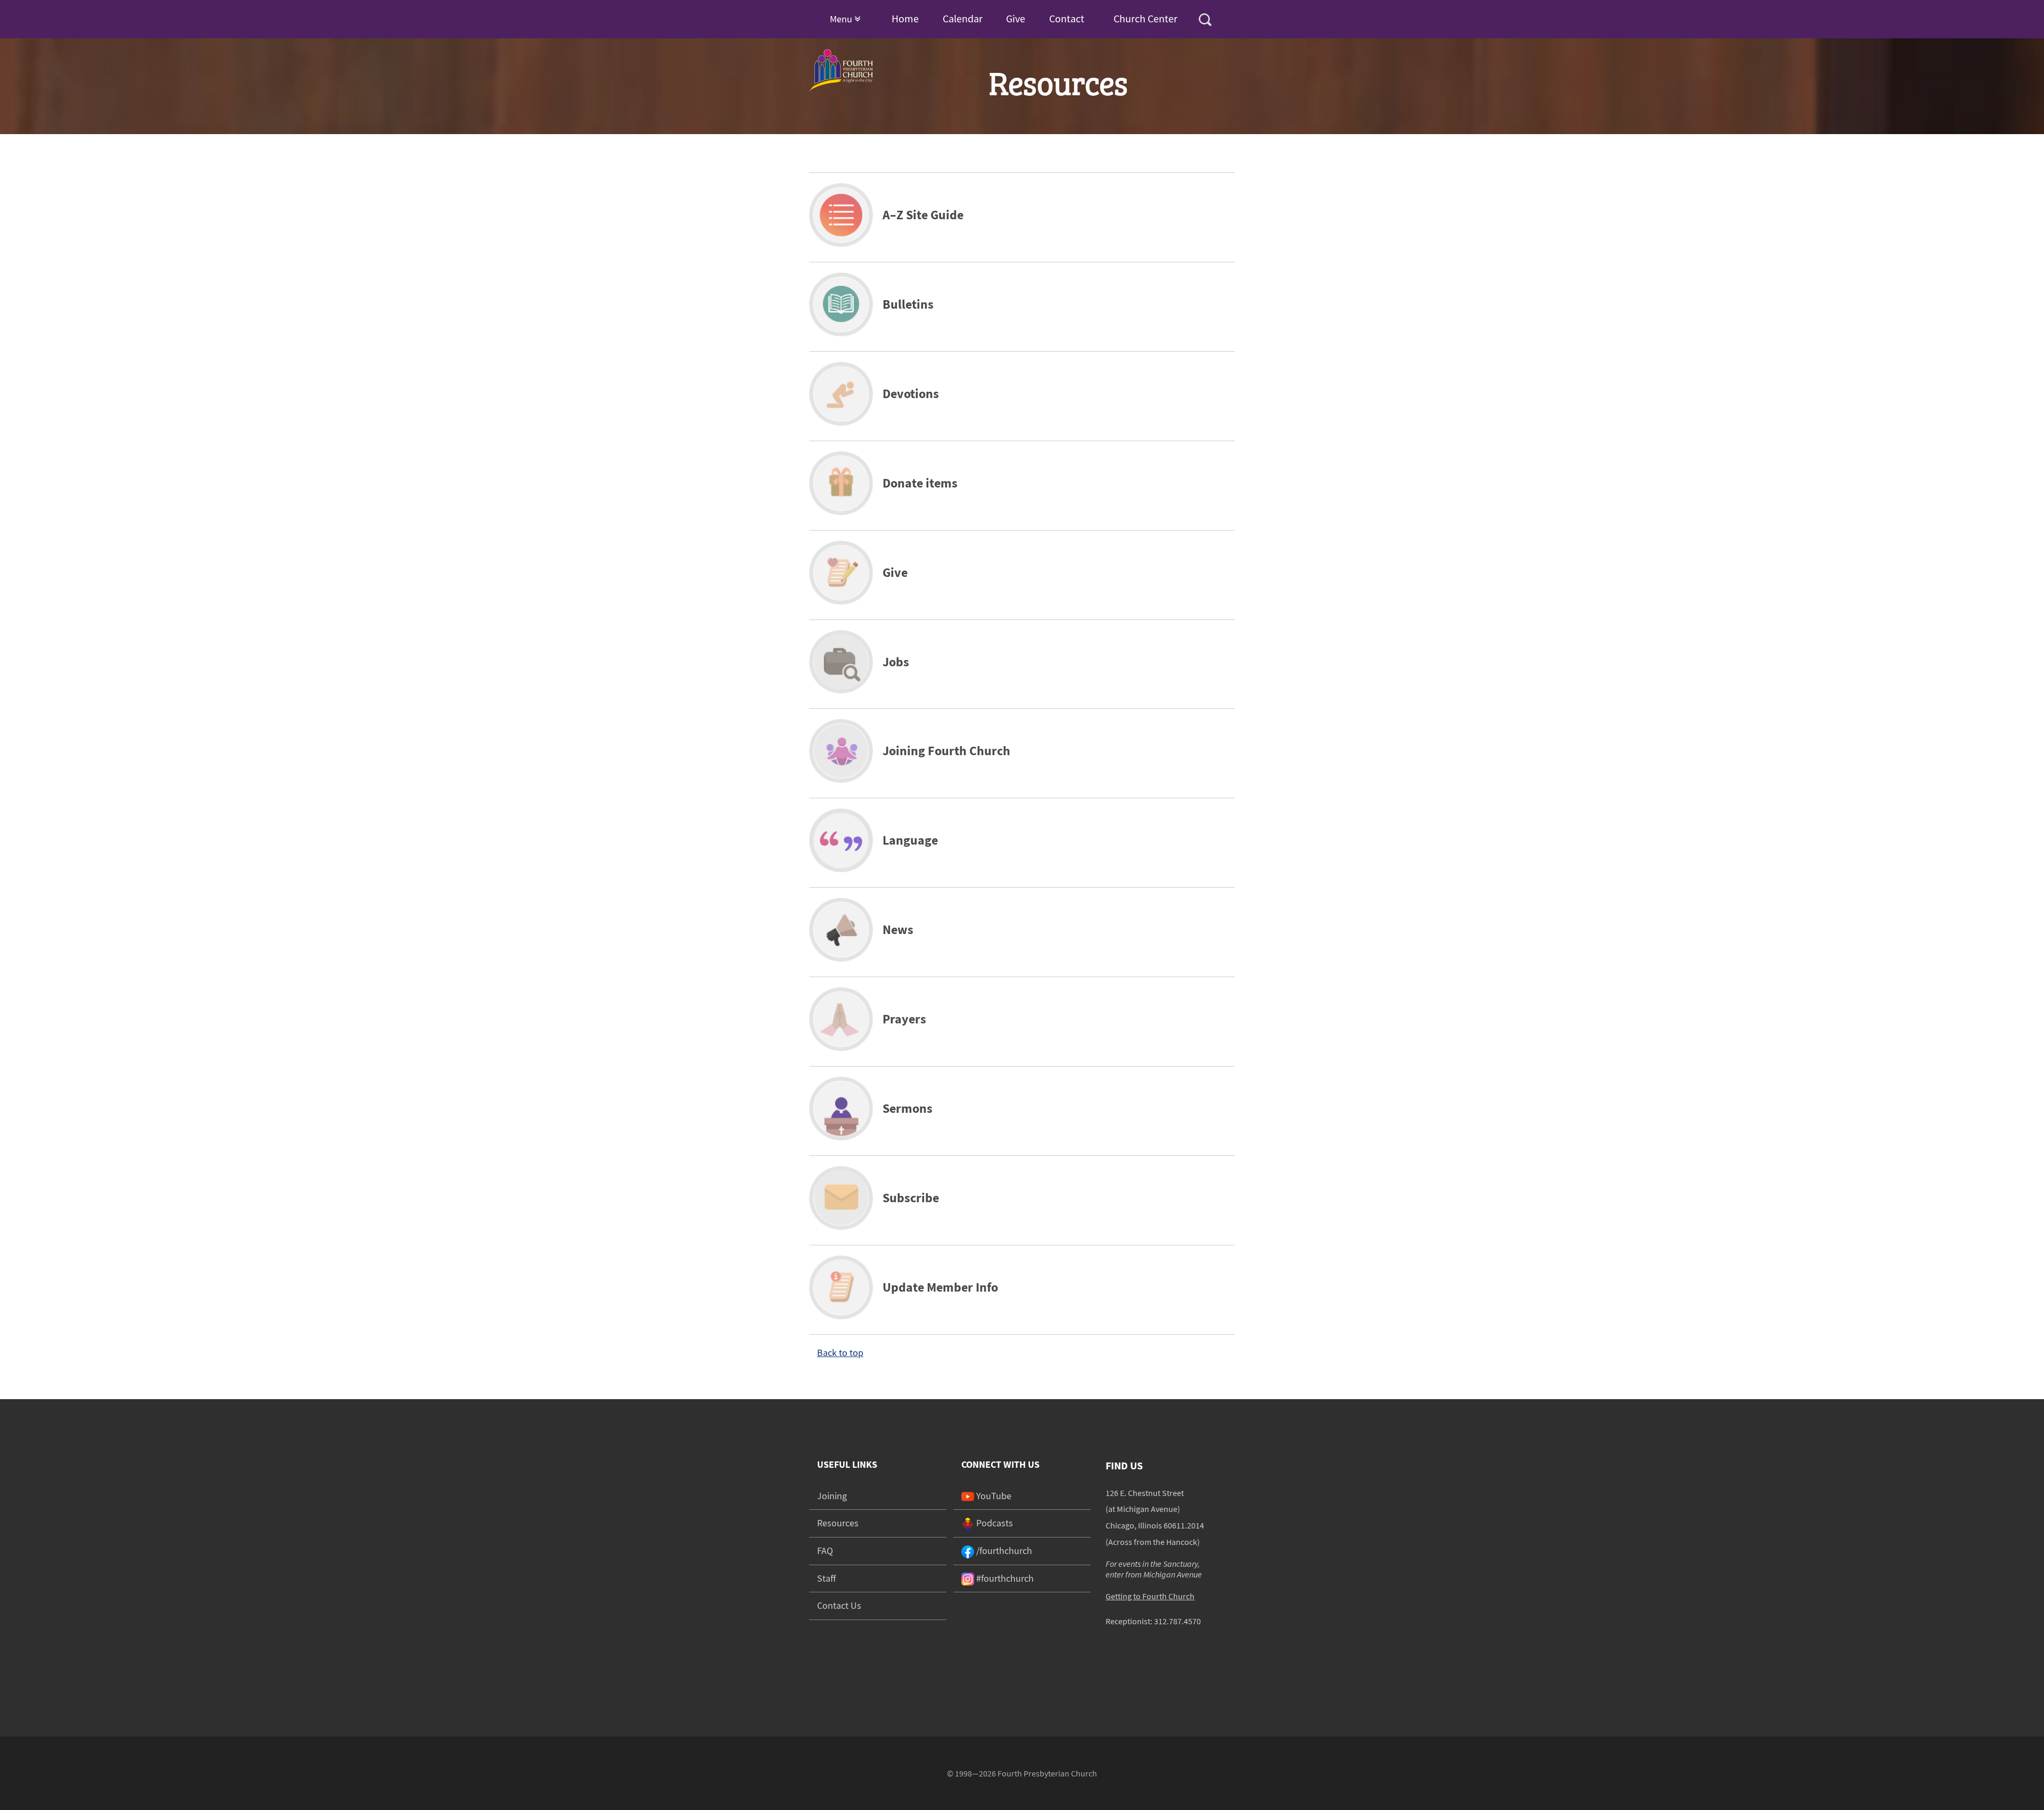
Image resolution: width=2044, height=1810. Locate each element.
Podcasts (994, 1523)
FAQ (825, 1551)
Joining (832, 1496)
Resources (838, 1523)
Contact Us (839, 1605)
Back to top (840, 1353)
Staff (826, 1578)
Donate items (920, 483)
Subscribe (911, 1198)
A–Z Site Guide (923, 215)
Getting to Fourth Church (1150, 1596)
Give (1016, 18)
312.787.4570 (1177, 1621)
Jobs (896, 662)
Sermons (908, 1108)
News (898, 929)
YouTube (993, 1496)
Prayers (904, 1019)
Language (910, 840)
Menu (842, 19)
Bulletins (908, 304)
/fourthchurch (1003, 1551)
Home (905, 18)
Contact (1067, 18)
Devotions (911, 394)
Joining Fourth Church (946, 751)
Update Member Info (940, 1287)
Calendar (963, 18)
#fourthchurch (1004, 1578)
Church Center (1145, 18)
